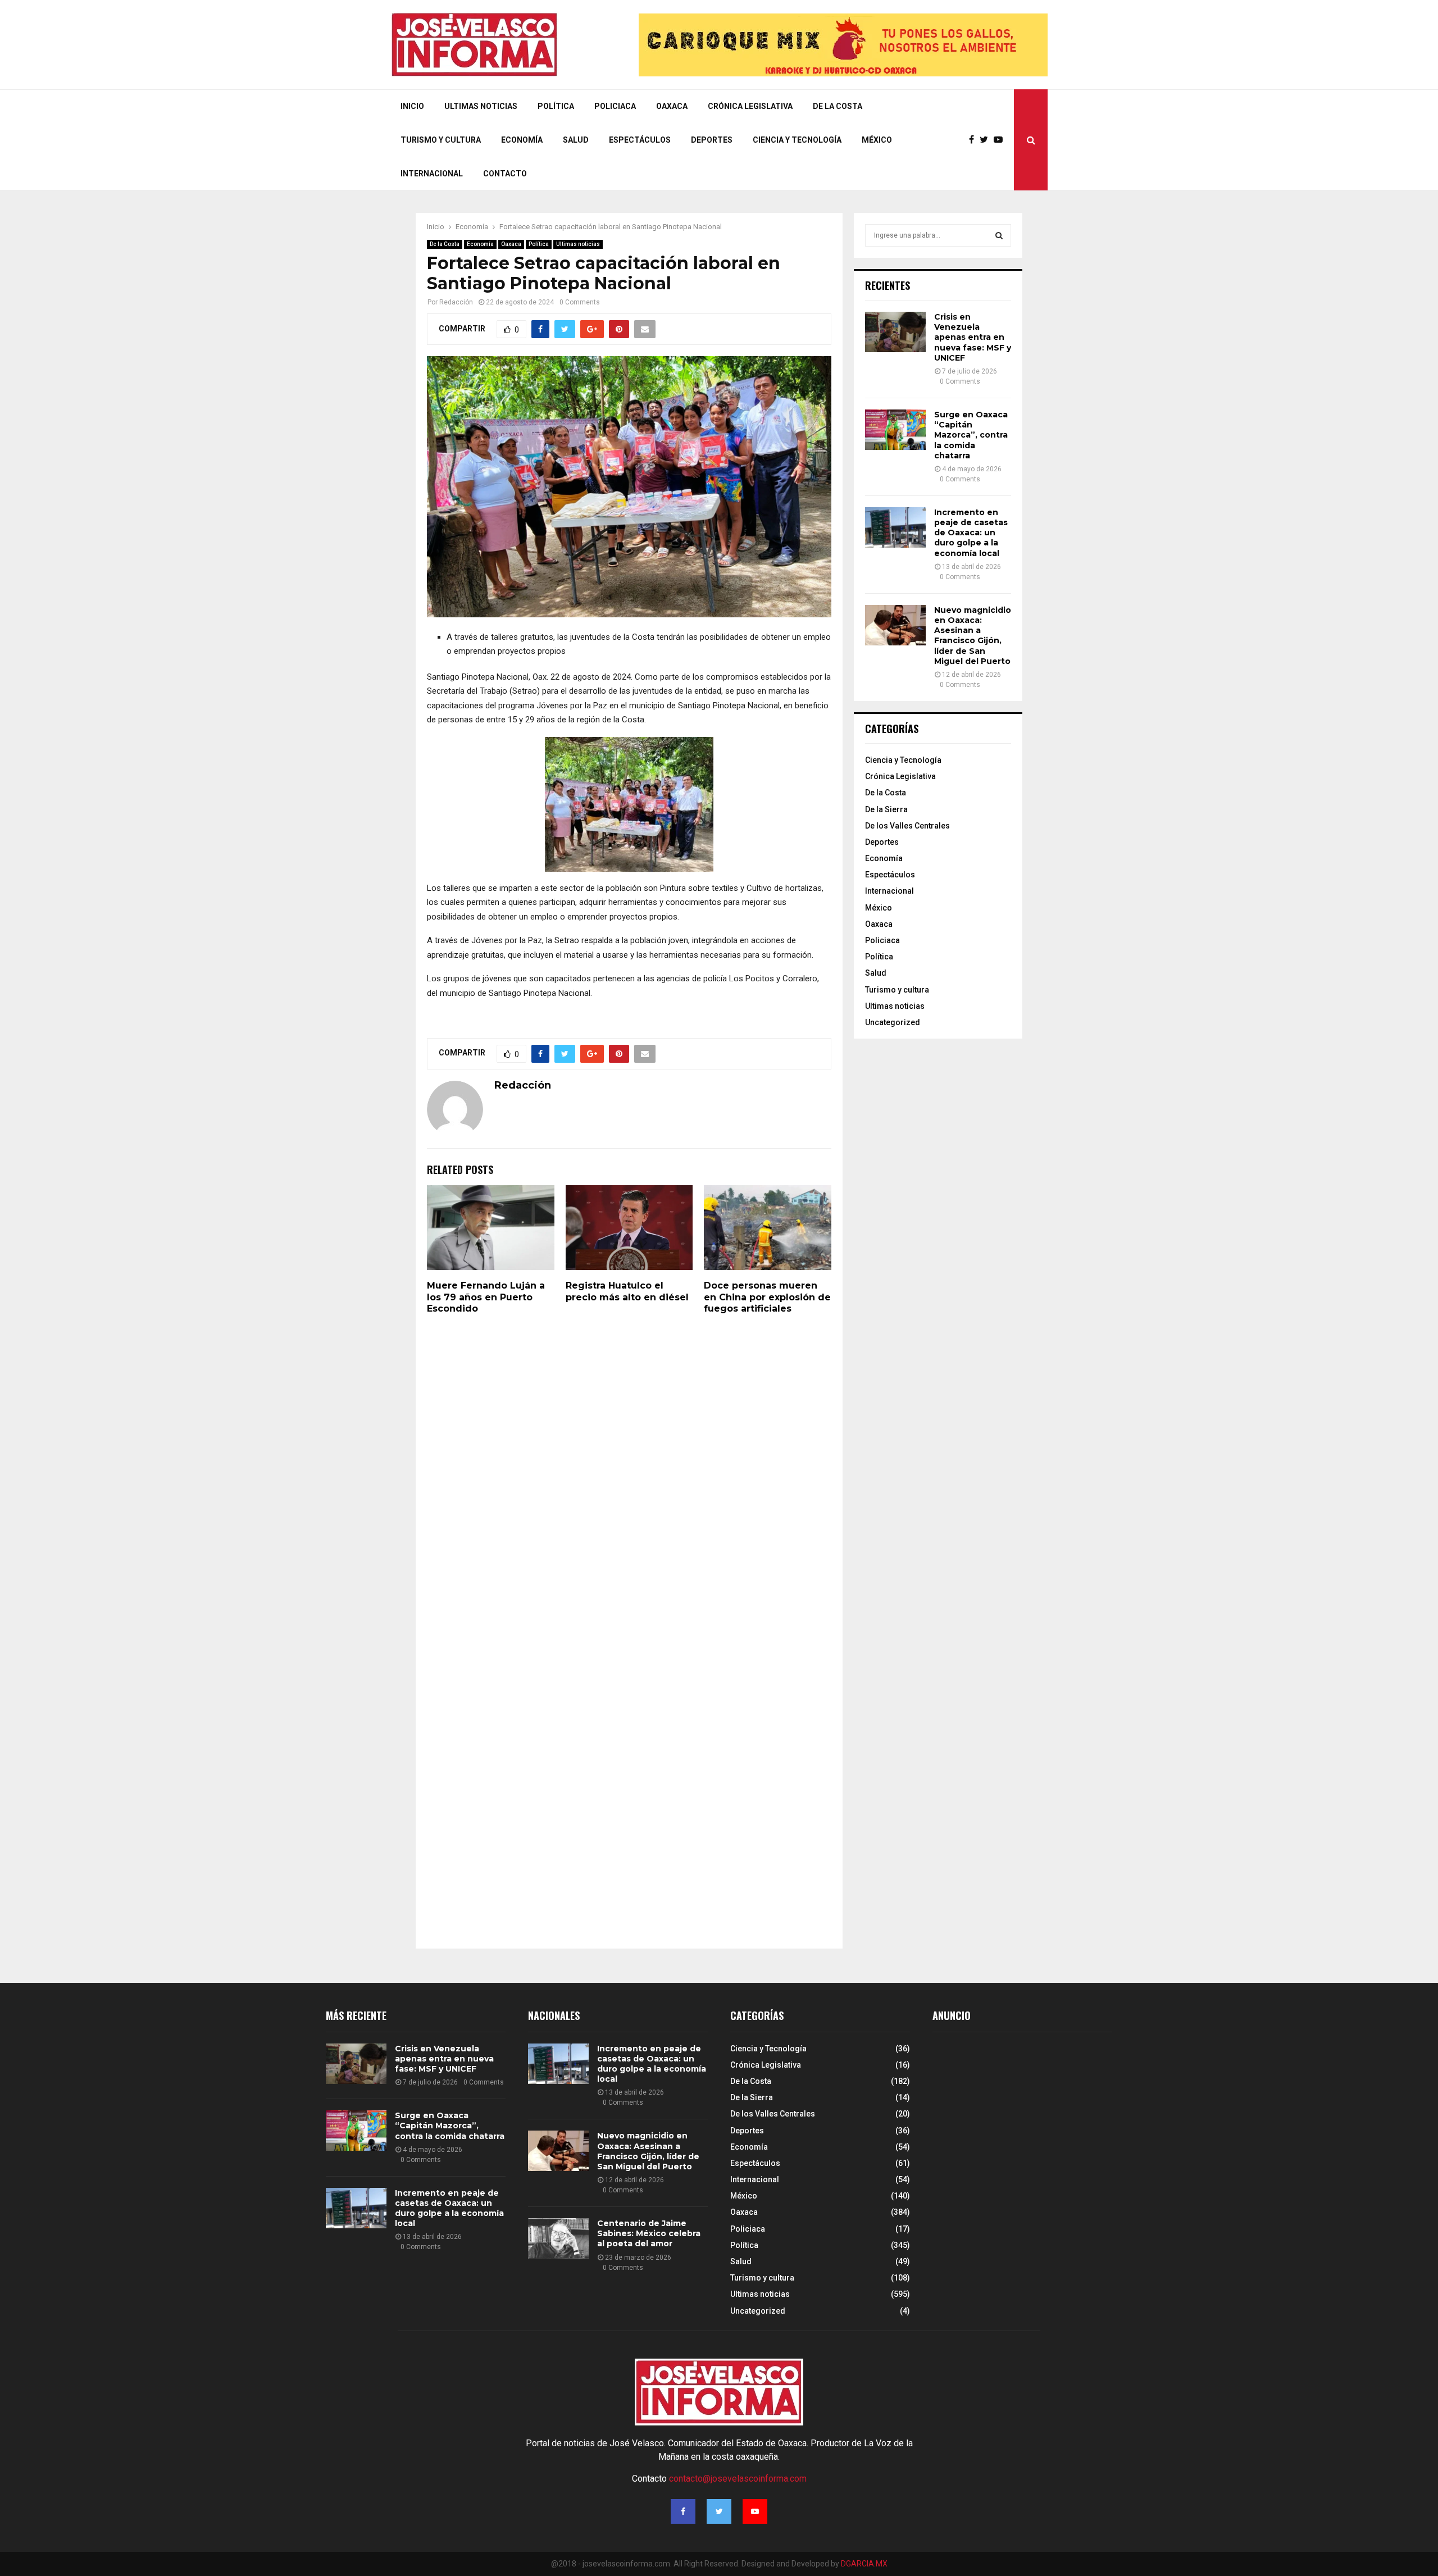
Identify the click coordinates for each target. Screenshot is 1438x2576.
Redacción (456, 302)
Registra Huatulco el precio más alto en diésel (627, 1291)
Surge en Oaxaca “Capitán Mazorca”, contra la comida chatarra (971, 435)
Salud (576, 140)
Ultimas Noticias (481, 106)
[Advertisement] (1017, 2137)
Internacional (432, 174)
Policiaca (615, 106)
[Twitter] (987, 140)
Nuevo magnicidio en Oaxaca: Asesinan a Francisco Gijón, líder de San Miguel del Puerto (973, 636)
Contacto (505, 174)
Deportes (712, 140)
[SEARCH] (999, 235)
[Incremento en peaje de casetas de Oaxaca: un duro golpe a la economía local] (895, 527)
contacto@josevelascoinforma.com (738, 2479)
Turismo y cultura (441, 140)
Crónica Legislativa (750, 106)
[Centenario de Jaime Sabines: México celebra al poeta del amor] (558, 2238)
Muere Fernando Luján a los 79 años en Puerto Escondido (486, 1297)
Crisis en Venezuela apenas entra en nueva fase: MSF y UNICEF (973, 337)
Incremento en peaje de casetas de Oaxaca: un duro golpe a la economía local (971, 533)
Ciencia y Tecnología (797, 140)
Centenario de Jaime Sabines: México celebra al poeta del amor (649, 2233)
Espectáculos (640, 140)
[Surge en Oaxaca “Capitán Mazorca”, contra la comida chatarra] (895, 430)
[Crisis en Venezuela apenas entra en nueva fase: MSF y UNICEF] (895, 332)
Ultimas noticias (578, 244)
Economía (522, 140)
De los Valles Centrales (907, 826)
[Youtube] (1001, 140)
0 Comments (580, 302)
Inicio (412, 106)
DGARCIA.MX (864, 2564)
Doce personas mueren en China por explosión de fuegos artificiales (767, 1297)
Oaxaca (672, 106)
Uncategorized (893, 1022)
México (877, 140)
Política (556, 106)
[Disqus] (629, 1479)
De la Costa (838, 106)
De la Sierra (886, 809)
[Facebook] (974, 140)
